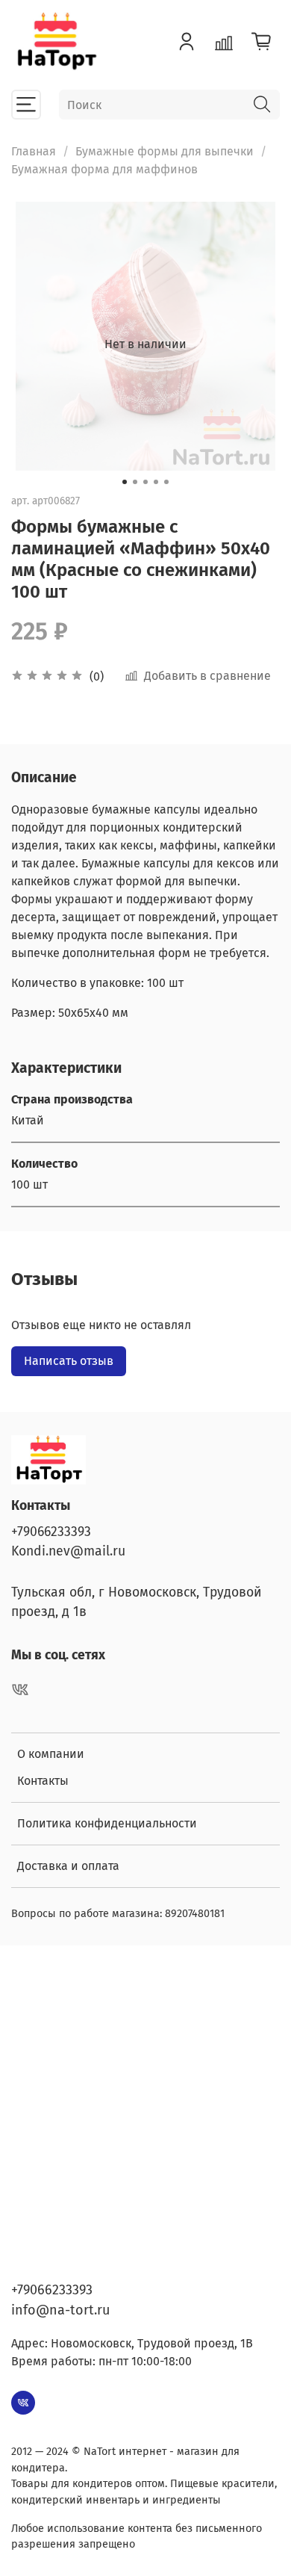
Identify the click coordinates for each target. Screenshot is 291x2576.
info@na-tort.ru (60, 2310)
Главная (34, 151)
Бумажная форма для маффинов (104, 169)
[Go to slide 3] (145, 482)
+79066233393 (51, 1532)
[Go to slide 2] (135, 482)
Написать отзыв (69, 1361)
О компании (51, 1754)
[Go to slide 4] (156, 482)
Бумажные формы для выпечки (165, 151)
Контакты (43, 1781)
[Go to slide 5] (166, 482)
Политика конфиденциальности (107, 1823)
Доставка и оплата (68, 1866)
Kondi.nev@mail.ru (68, 1551)
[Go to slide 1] (125, 482)
